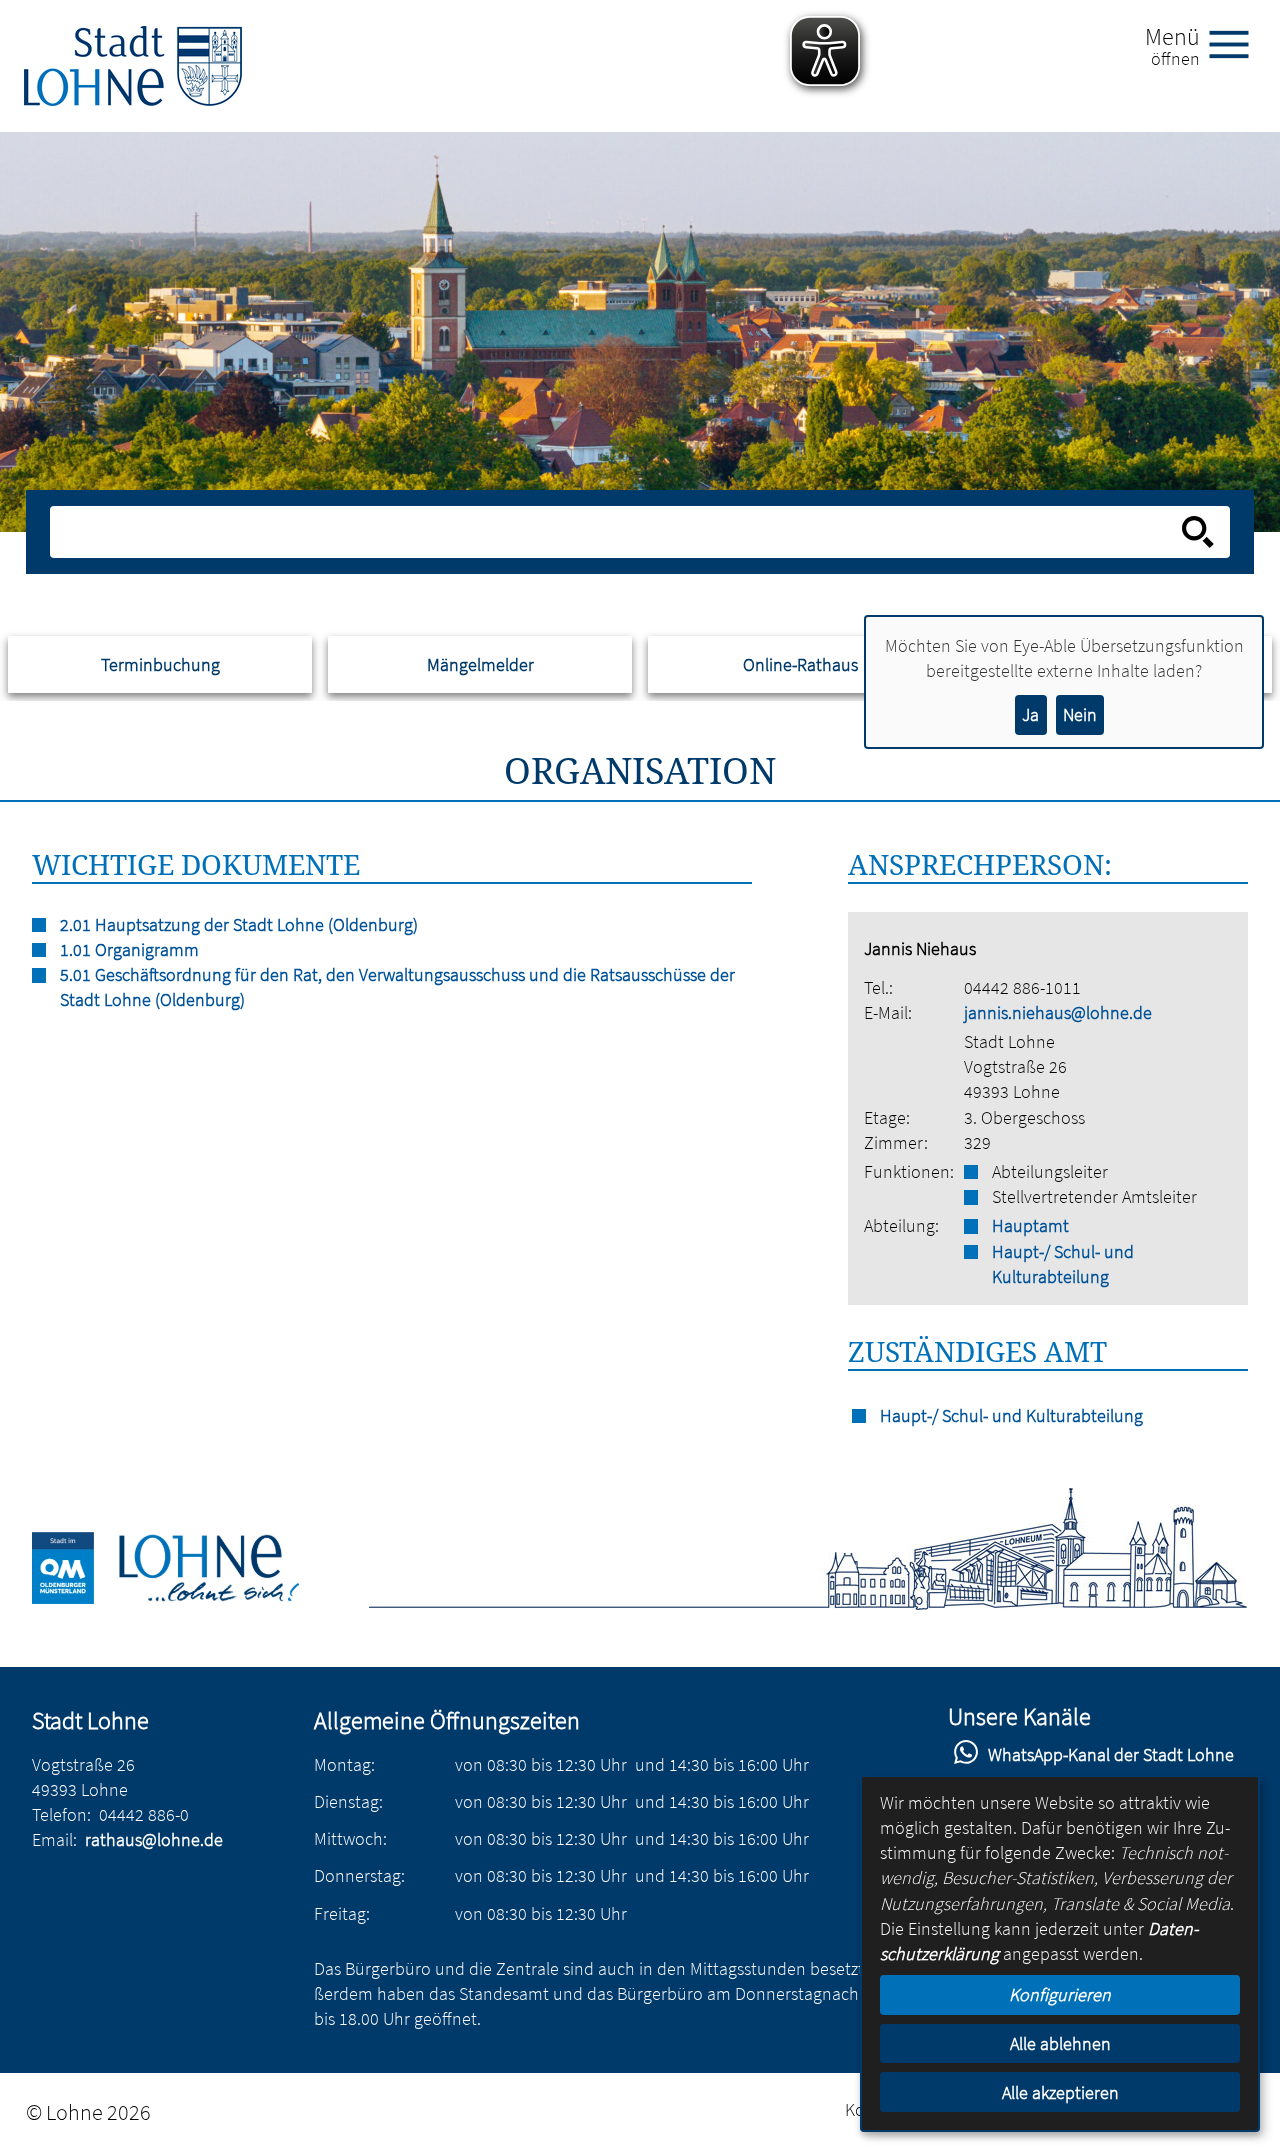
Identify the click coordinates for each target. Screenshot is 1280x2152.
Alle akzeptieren (1060, 2092)
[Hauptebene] (133, 66)
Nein (1080, 714)
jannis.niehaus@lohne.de (1058, 1012)
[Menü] (1237, 43)
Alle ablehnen (1060, 2043)
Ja (1030, 714)
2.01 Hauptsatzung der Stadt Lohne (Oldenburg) (239, 924)
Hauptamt (1030, 1225)
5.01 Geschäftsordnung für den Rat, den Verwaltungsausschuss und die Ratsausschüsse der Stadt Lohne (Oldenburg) (397, 987)
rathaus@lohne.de (154, 1839)
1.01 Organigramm (129, 949)
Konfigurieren (1060, 1994)
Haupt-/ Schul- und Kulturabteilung (1063, 1264)
